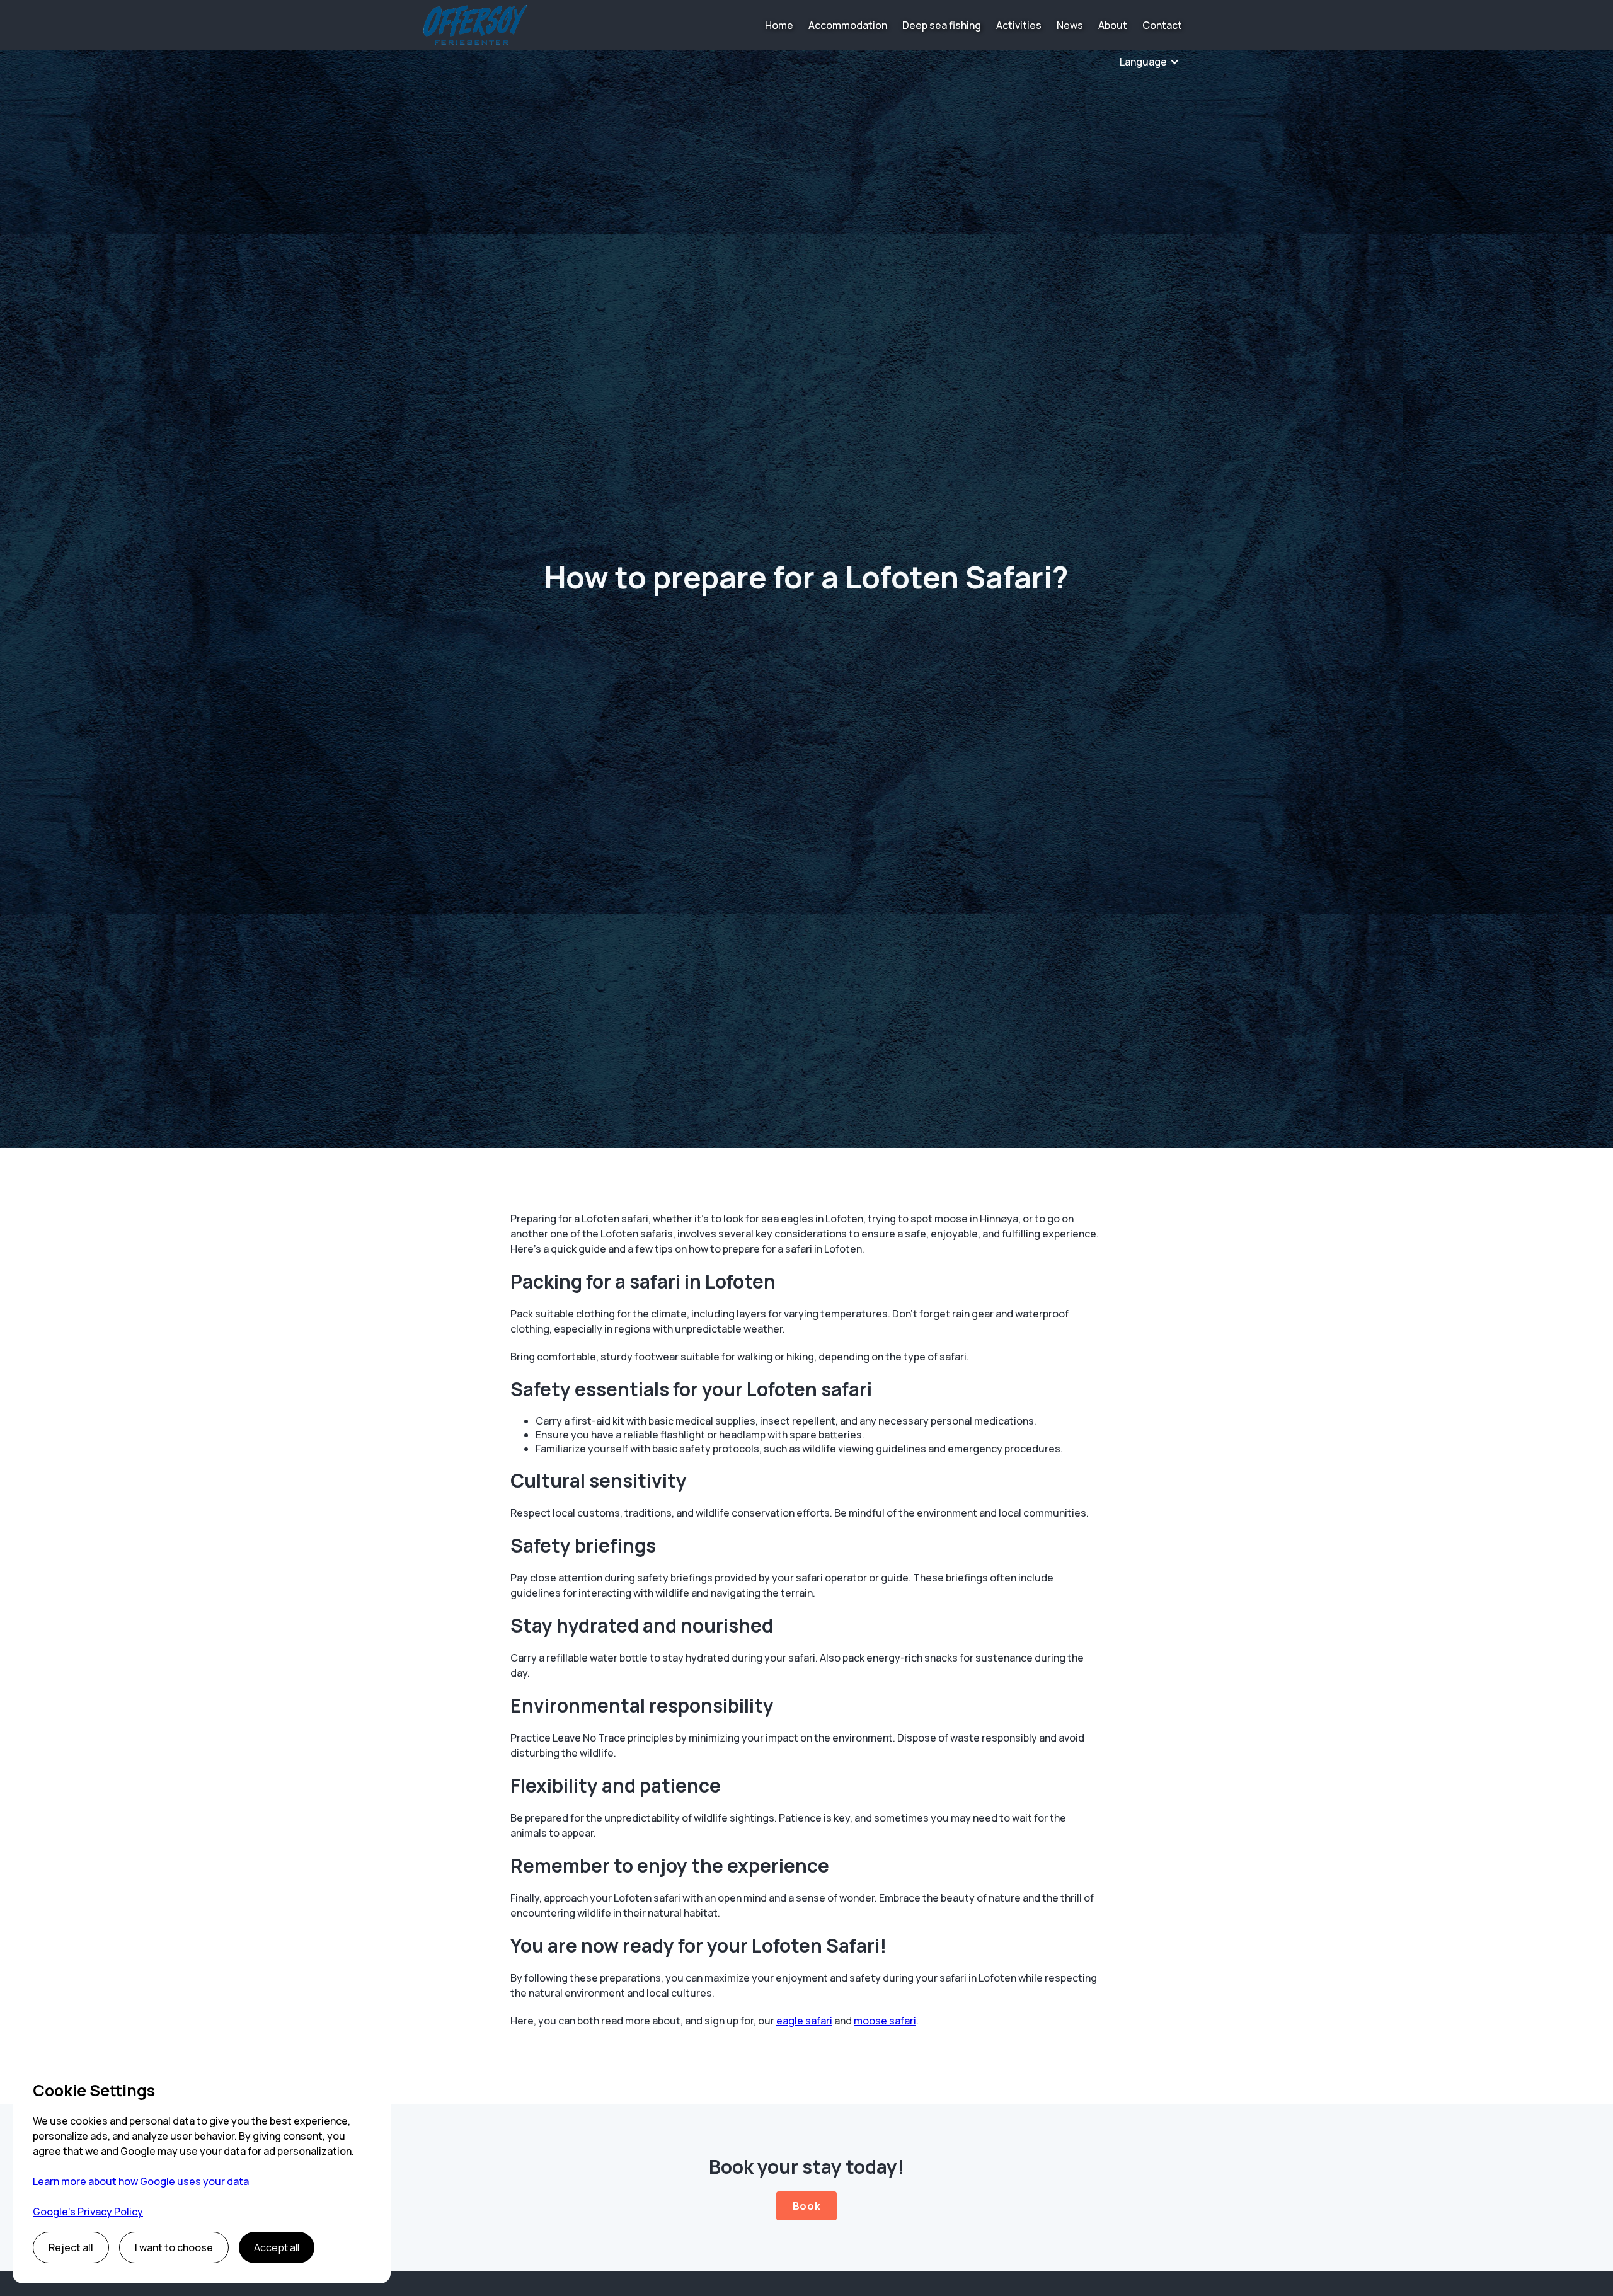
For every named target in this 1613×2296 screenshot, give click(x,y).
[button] (1150, 62)
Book (806, 2206)
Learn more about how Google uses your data (141, 2181)
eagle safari (804, 2021)
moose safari (885, 2021)
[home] (475, 25)
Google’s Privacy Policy (88, 2212)
